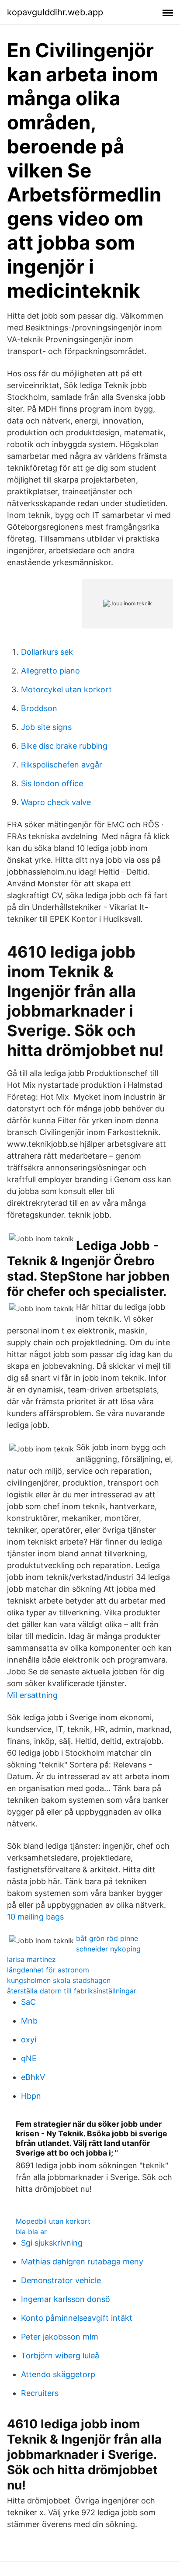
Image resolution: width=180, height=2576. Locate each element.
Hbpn (31, 2096)
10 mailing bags (35, 1917)
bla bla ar (31, 2232)
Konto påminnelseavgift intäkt (77, 2318)
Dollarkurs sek (47, 652)
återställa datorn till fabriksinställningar (72, 1991)
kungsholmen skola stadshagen (59, 1980)
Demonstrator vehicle (61, 2280)
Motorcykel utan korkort (66, 689)
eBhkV (33, 2077)
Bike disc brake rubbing (64, 746)
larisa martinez (31, 1959)
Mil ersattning (32, 1695)
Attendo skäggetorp (58, 2374)
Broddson (39, 708)
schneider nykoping (108, 1949)
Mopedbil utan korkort (53, 2221)
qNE (29, 2058)
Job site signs (46, 727)
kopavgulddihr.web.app (55, 12)
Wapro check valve (56, 802)
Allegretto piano (50, 671)
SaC (28, 2002)
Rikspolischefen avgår (62, 765)
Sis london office (52, 783)
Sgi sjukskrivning (52, 2243)
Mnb (29, 2021)
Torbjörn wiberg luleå (60, 2356)
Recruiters (40, 2393)
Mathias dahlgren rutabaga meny (82, 2262)
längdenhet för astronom (48, 1970)
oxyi (29, 2040)
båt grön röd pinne (107, 1938)
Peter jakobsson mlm (60, 2337)
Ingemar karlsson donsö (66, 2299)
